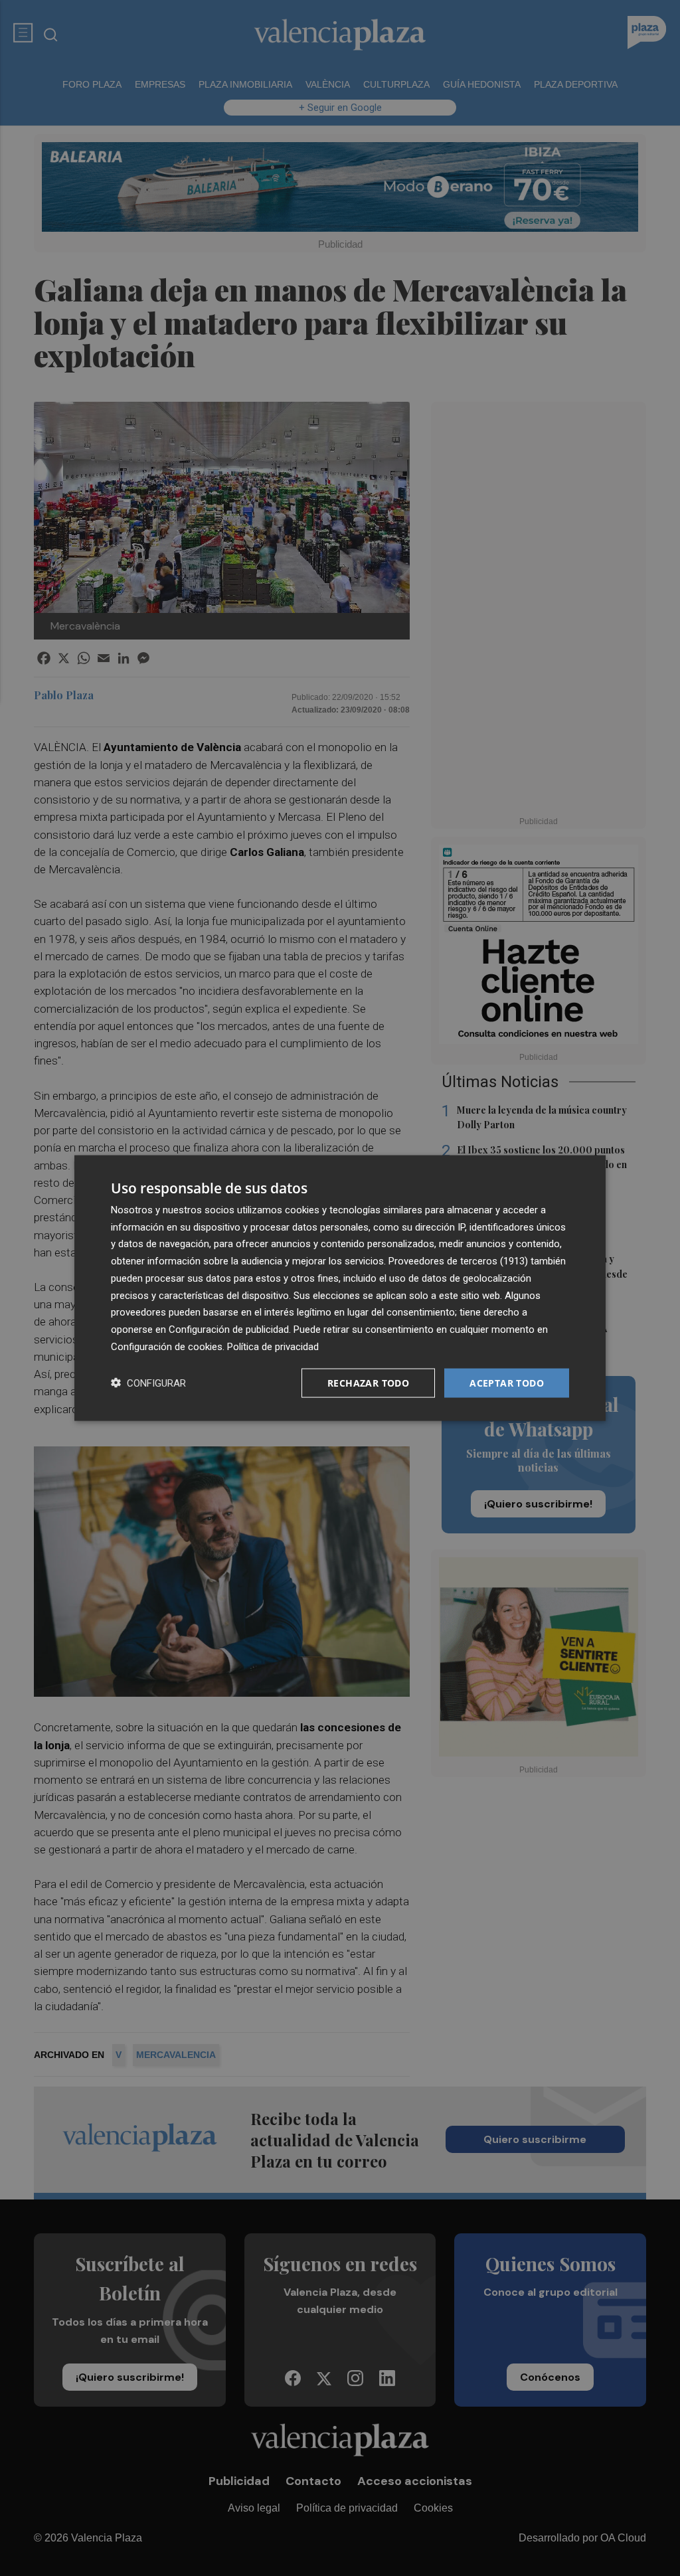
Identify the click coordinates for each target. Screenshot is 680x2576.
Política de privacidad (273, 1346)
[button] (148, 1383)
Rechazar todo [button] (368, 1382)
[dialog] (340, 1288)
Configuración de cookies (167, 1346)
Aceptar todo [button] (507, 1382)
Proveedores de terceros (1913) (458, 1261)
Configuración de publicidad (229, 1330)
